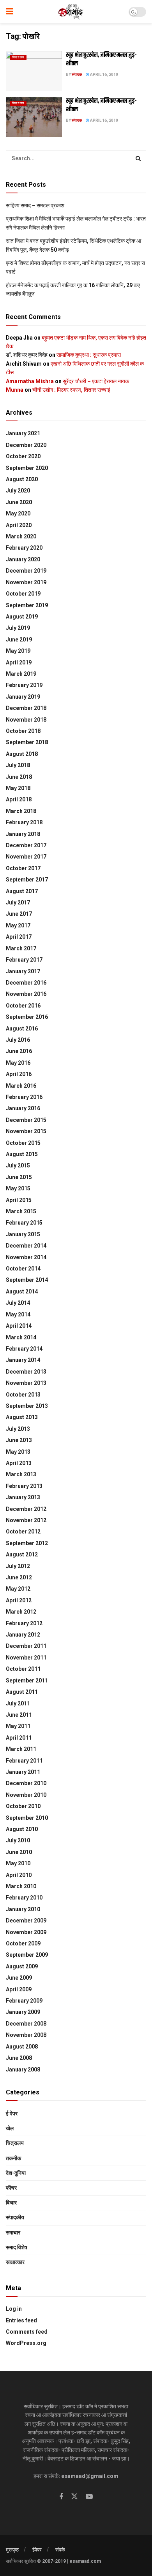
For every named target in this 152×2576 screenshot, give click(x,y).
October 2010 (23, 1806)
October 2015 (23, 1143)
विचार (11, 2203)
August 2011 (22, 1692)
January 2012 (23, 1635)
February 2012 (24, 1623)
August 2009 (22, 1966)
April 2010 (19, 1875)
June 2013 (19, 1440)
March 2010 (21, 1886)
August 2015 (22, 1154)
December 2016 (26, 983)
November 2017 (26, 857)
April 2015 (19, 1200)
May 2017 (18, 925)
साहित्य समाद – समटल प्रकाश (35, 205)
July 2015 (18, 1165)
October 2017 (23, 868)
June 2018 (19, 777)
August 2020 (22, 479)
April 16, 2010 (104, 74)
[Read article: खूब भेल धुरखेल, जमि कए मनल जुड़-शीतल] (34, 71)
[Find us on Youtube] (89, 2497)
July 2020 (18, 491)
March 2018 (21, 811)
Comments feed (27, 2332)
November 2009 (26, 1932)
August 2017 (22, 891)
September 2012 (27, 1543)
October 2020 (23, 456)
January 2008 (23, 2070)
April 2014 (19, 1326)
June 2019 (19, 640)
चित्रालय (18, 57)
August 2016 (22, 1029)
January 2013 (23, 1497)
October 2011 (23, 1669)
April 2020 (19, 525)
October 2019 (23, 594)
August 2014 (22, 1292)
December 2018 (26, 708)
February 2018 (24, 822)
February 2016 (24, 1097)
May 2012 (18, 1589)
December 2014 (26, 1246)
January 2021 (23, 433)
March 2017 (21, 948)
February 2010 (24, 1898)
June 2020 (19, 502)
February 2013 (24, 1486)
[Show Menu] (10, 12)
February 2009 (24, 2001)
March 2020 (21, 536)
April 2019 (19, 662)
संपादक (77, 74)
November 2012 (26, 1520)
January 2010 (23, 1909)
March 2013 (21, 1474)
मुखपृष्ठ (12, 2550)
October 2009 (23, 1943)
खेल (10, 2128)
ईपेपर (37, 2550)
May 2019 (18, 651)
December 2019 (26, 571)
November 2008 (26, 2035)
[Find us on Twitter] (74, 2497)
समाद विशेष (17, 2247)
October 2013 (23, 1395)
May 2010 (18, 1863)
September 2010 (27, 1818)
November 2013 (26, 1383)
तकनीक (13, 2158)
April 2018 (19, 799)
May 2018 (18, 788)
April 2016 (19, 1074)
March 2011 (21, 1749)
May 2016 (18, 1063)
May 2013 (18, 1452)
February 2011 (24, 1761)
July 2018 (18, 765)
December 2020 (26, 445)
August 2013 (22, 1417)
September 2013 (27, 1406)
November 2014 (26, 1257)
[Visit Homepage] (71, 12)
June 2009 (19, 1978)
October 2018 (23, 731)
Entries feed (21, 2320)
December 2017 (26, 845)
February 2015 (24, 1223)
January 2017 (23, 971)
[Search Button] (138, 158)
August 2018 (22, 754)
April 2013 (19, 1463)
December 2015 (26, 1120)
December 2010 (26, 1783)
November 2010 (26, 1795)
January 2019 (23, 697)
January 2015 (23, 1234)
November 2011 (26, 1658)
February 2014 (24, 1349)
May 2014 (18, 1314)
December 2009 (26, 1921)
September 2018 (27, 742)
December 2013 (26, 1372)
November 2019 (26, 582)
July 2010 (18, 1840)
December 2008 (26, 2024)
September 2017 (27, 880)
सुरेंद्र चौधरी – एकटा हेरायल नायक (96, 381)
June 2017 (19, 914)
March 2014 (21, 1337)
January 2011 (23, 1772)
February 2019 (24, 685)
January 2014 (23, 1360)
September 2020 (27, 468)
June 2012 (19, 1577)
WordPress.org (26, 2343)
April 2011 (19, 1738)
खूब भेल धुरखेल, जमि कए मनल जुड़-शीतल (101, 59)
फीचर (11, 2188)
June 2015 (19, 1177)
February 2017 (24, 960)
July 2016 (18, 1040)
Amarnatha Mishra (30, 381)
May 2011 (18, 1726)
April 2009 (19, 1989)
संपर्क (60, 2550)
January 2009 (23, 2012)
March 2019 (21, 674)
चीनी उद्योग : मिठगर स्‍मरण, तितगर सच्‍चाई (71, 390)
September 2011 (27, 1681)
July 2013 (18, 1429)
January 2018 (23, 834)
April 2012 (19, 1600)
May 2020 (18, 513)
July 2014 (18, 1303)
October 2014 (23, 1269)
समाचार (13, 2233)
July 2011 (18, 1703)
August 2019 (22, 617)
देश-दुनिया (16, 2173)
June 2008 (19, 2058)
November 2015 (26, 1131)
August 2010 (22, 1829)
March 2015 (21, 1211)
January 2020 (23, 559)
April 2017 (19, 937)
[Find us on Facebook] (61, 2497)
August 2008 (22, 2047)
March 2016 (21, 1086)
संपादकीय (15, 2217)
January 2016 (23, 1108)
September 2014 (27, 1280)
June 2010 (19, 1852)
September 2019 (27, 605)
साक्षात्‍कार (15, 2262)
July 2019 (18, 628)
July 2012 (18, 1566)
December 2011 (26, 1646)
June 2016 (19, 1051)
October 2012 (23, 1532)
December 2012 (26, 1509)
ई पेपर (12, 2113)
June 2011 (19, 1715)
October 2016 (23, 1006)
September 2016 (27, 1017)
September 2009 (27, 1955)
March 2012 (21, 1612)
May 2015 (18, 1188)
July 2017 (18, 902)
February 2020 (24, 548)
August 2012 (22, 1554)
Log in (14, 2309)
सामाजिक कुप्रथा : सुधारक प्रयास (89, 355)
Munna (15, 390)
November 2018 (26, 720)
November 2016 (26, 994)
